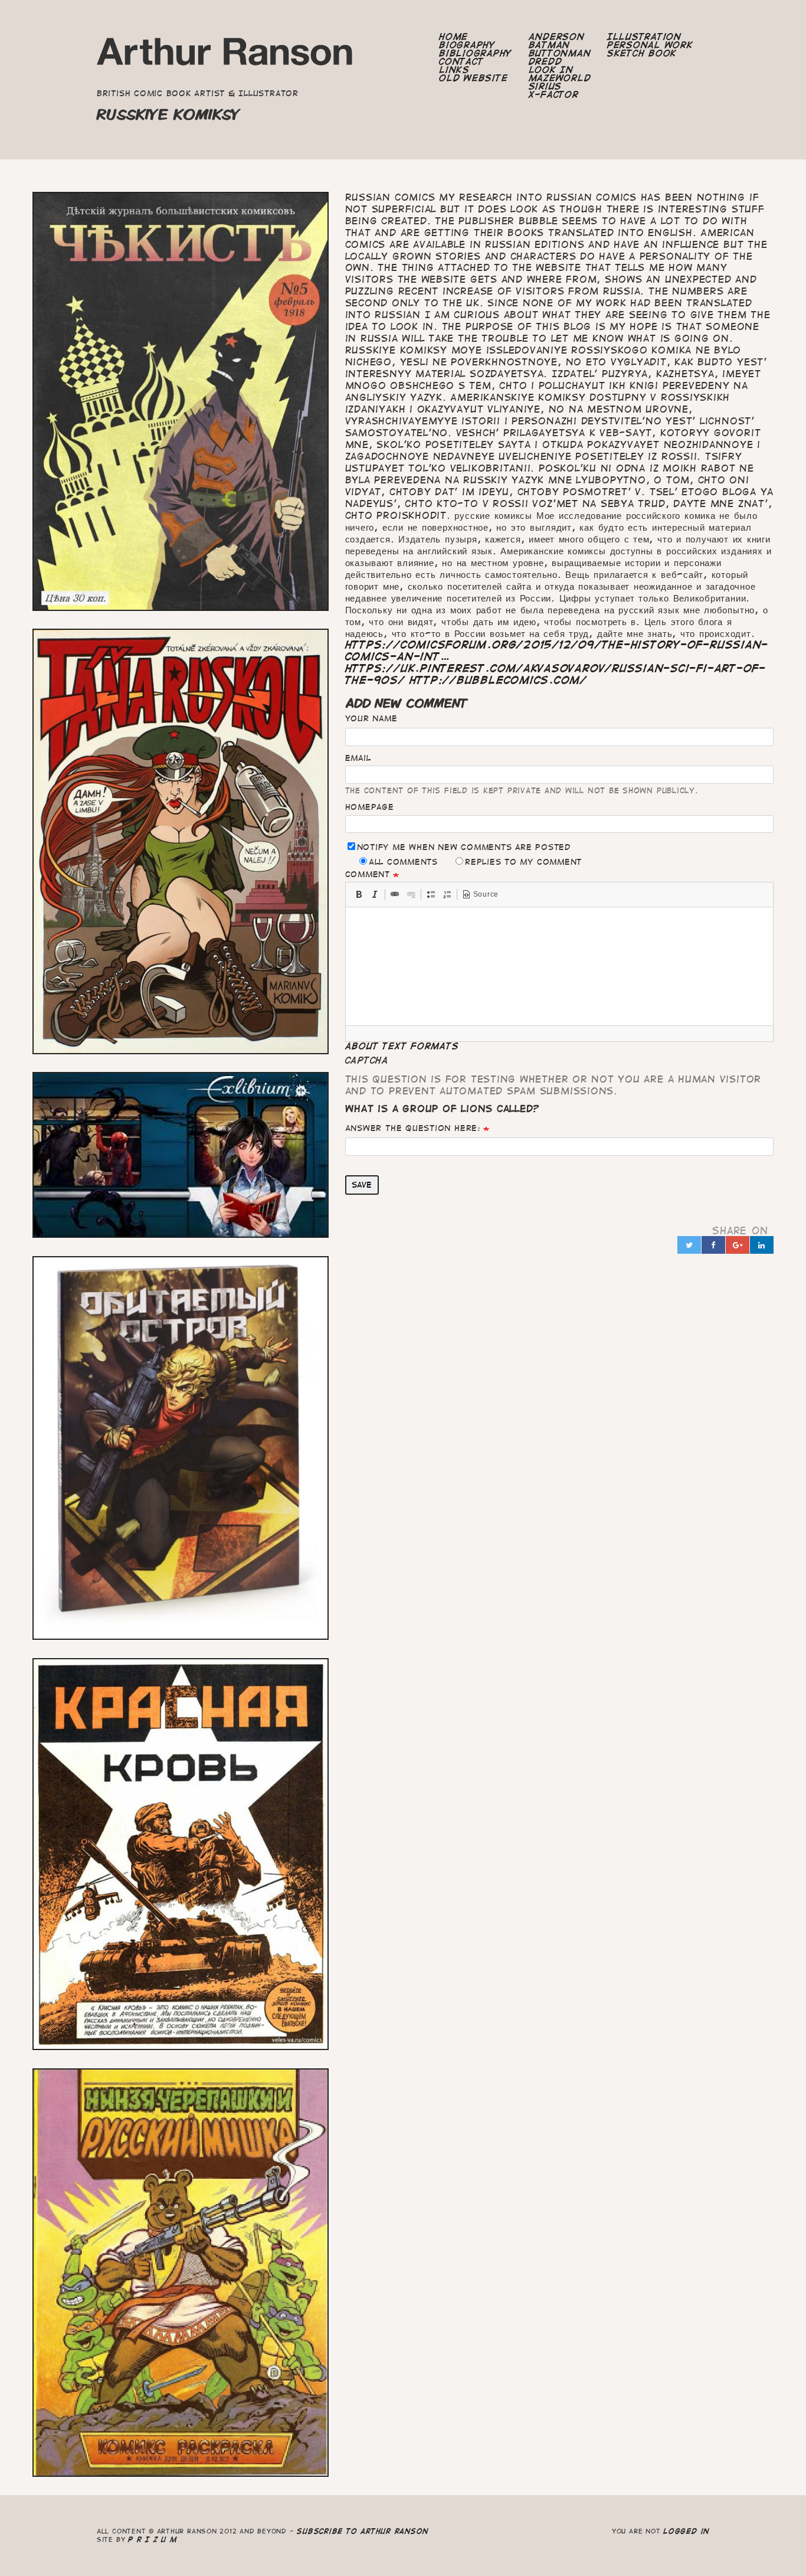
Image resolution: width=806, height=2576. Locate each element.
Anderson (557, 37)
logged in (686, 2531)
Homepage (370, 807)
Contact (461, 61)
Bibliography (476, 53)
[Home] (225, 55)
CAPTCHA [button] (367, 1060)
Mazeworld (560, 78)
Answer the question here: (413, 1128)
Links (454, 70)
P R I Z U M (153, 2539)
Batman (550, 45)
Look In (551, 70)
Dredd (545, 61)
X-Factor (554, 94)
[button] (359, 894)
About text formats (402, 1046)
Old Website (473, 78)
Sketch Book (642, 53)
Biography (467, 45)
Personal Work (650, 45)
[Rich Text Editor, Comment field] (560, 966)
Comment (368, 874)
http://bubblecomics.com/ (498, 680)
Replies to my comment (523, 862)
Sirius (545, 86)
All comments (403, 862)
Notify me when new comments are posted (464, 847)
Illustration (644, 37)
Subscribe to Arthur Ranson (363, 2531)
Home (453, 37)
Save (362, 1185)
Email (358, 758)
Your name (371, 718)
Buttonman (560, 53)
